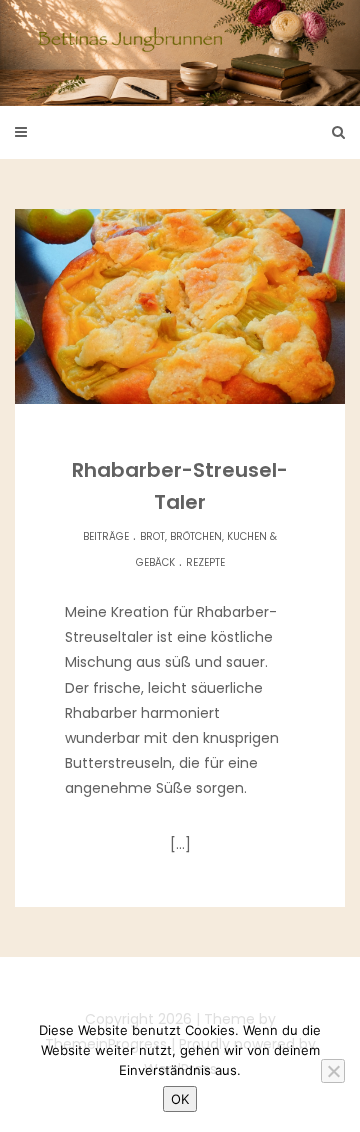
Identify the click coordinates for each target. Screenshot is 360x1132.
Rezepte (205, 562)
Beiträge (106, 536)
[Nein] (333, 1071)
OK (180, 1099)
